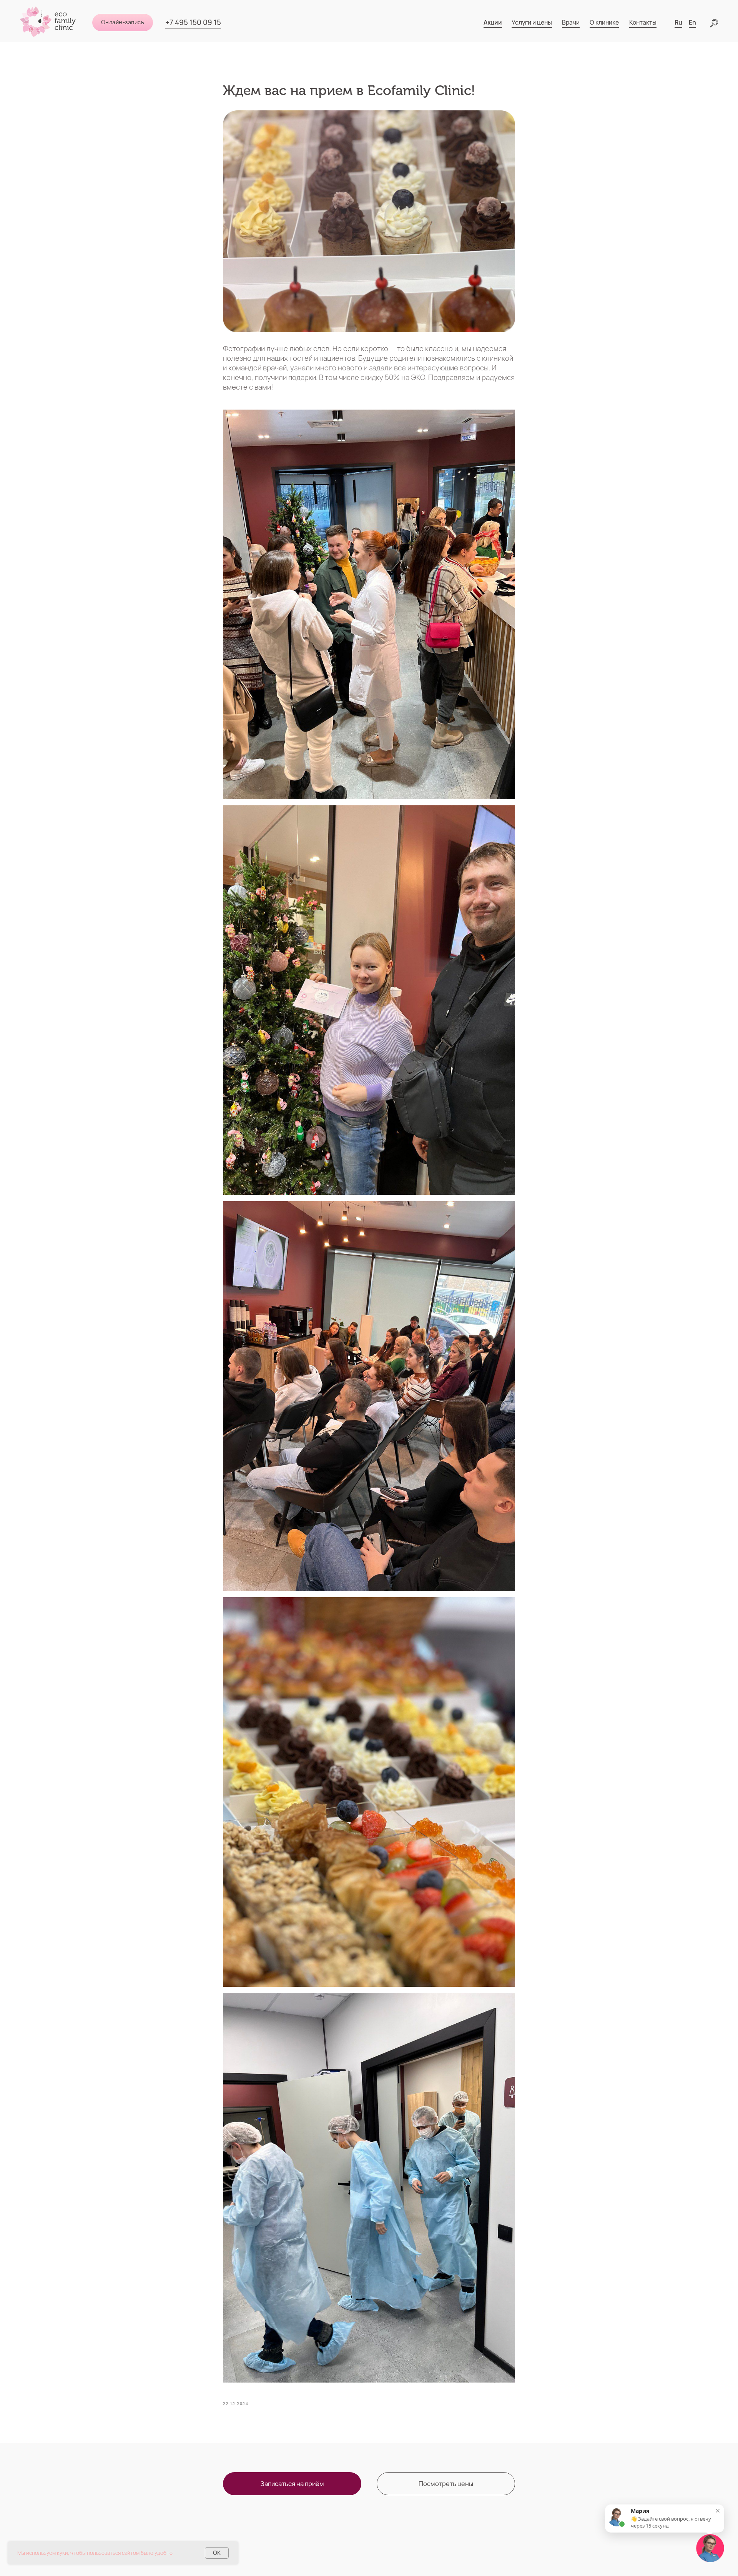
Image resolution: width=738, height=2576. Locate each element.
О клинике (604, 22)
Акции (493, 22)
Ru (678, 22)
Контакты (643, 22)
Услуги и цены (532, 22)
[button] (292, 2484)
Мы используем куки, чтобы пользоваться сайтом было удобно (95, 2553)
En (692, 22)
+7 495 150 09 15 (193, 22)
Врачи (571, 22)
